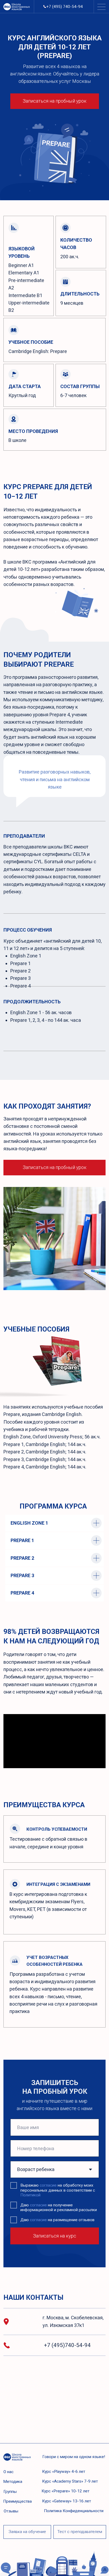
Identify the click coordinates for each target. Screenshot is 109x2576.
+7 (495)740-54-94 (67, 2345)
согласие (48, 2185)
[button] (27, 2532)
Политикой (30, 2195)
